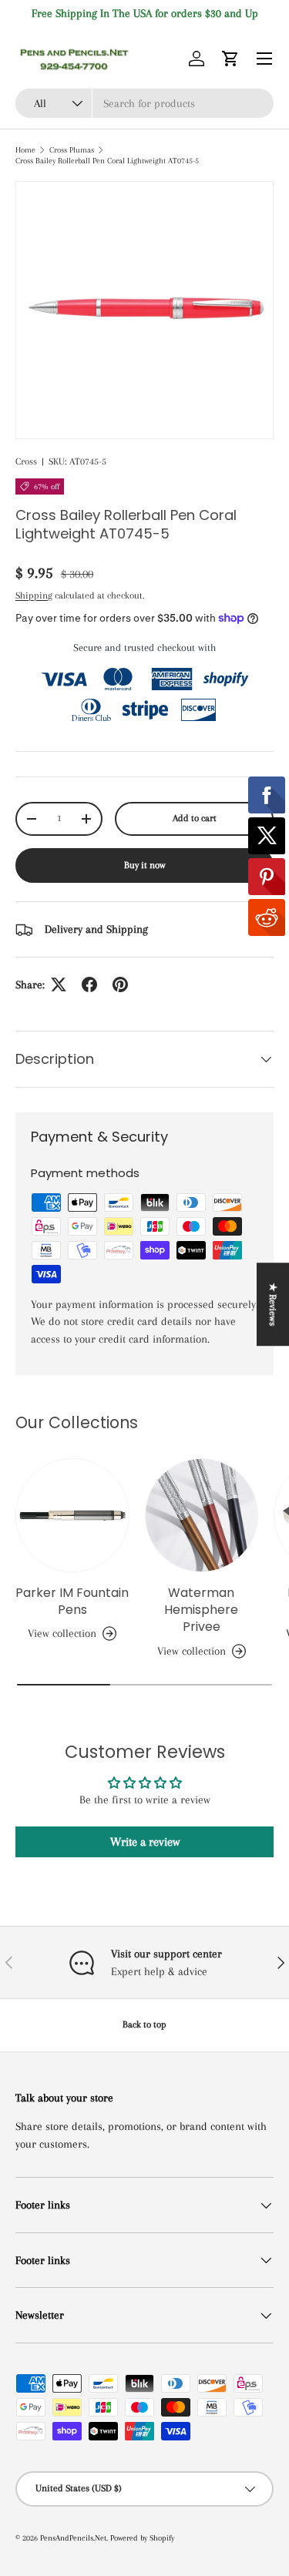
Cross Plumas (72, 150)
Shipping (34, 595)
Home (25, 150)
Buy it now (145, 865)
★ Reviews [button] (273, 1304)
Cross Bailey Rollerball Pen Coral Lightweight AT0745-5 (107, 161)
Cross (26, 461)
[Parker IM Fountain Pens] (72, 1515)
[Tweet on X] (59, 984)
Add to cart (195, 818)
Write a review (145, 1842)
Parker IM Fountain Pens (72, 1601)
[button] (230, 59)
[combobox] (144, 103)
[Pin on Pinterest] (120, 984)
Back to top (144, 2024)
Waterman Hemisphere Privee (201, 1610)
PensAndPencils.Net (73, 2538)
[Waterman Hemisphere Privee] (202, 1515)
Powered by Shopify (142, 2538)
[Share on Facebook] (89, 984)
